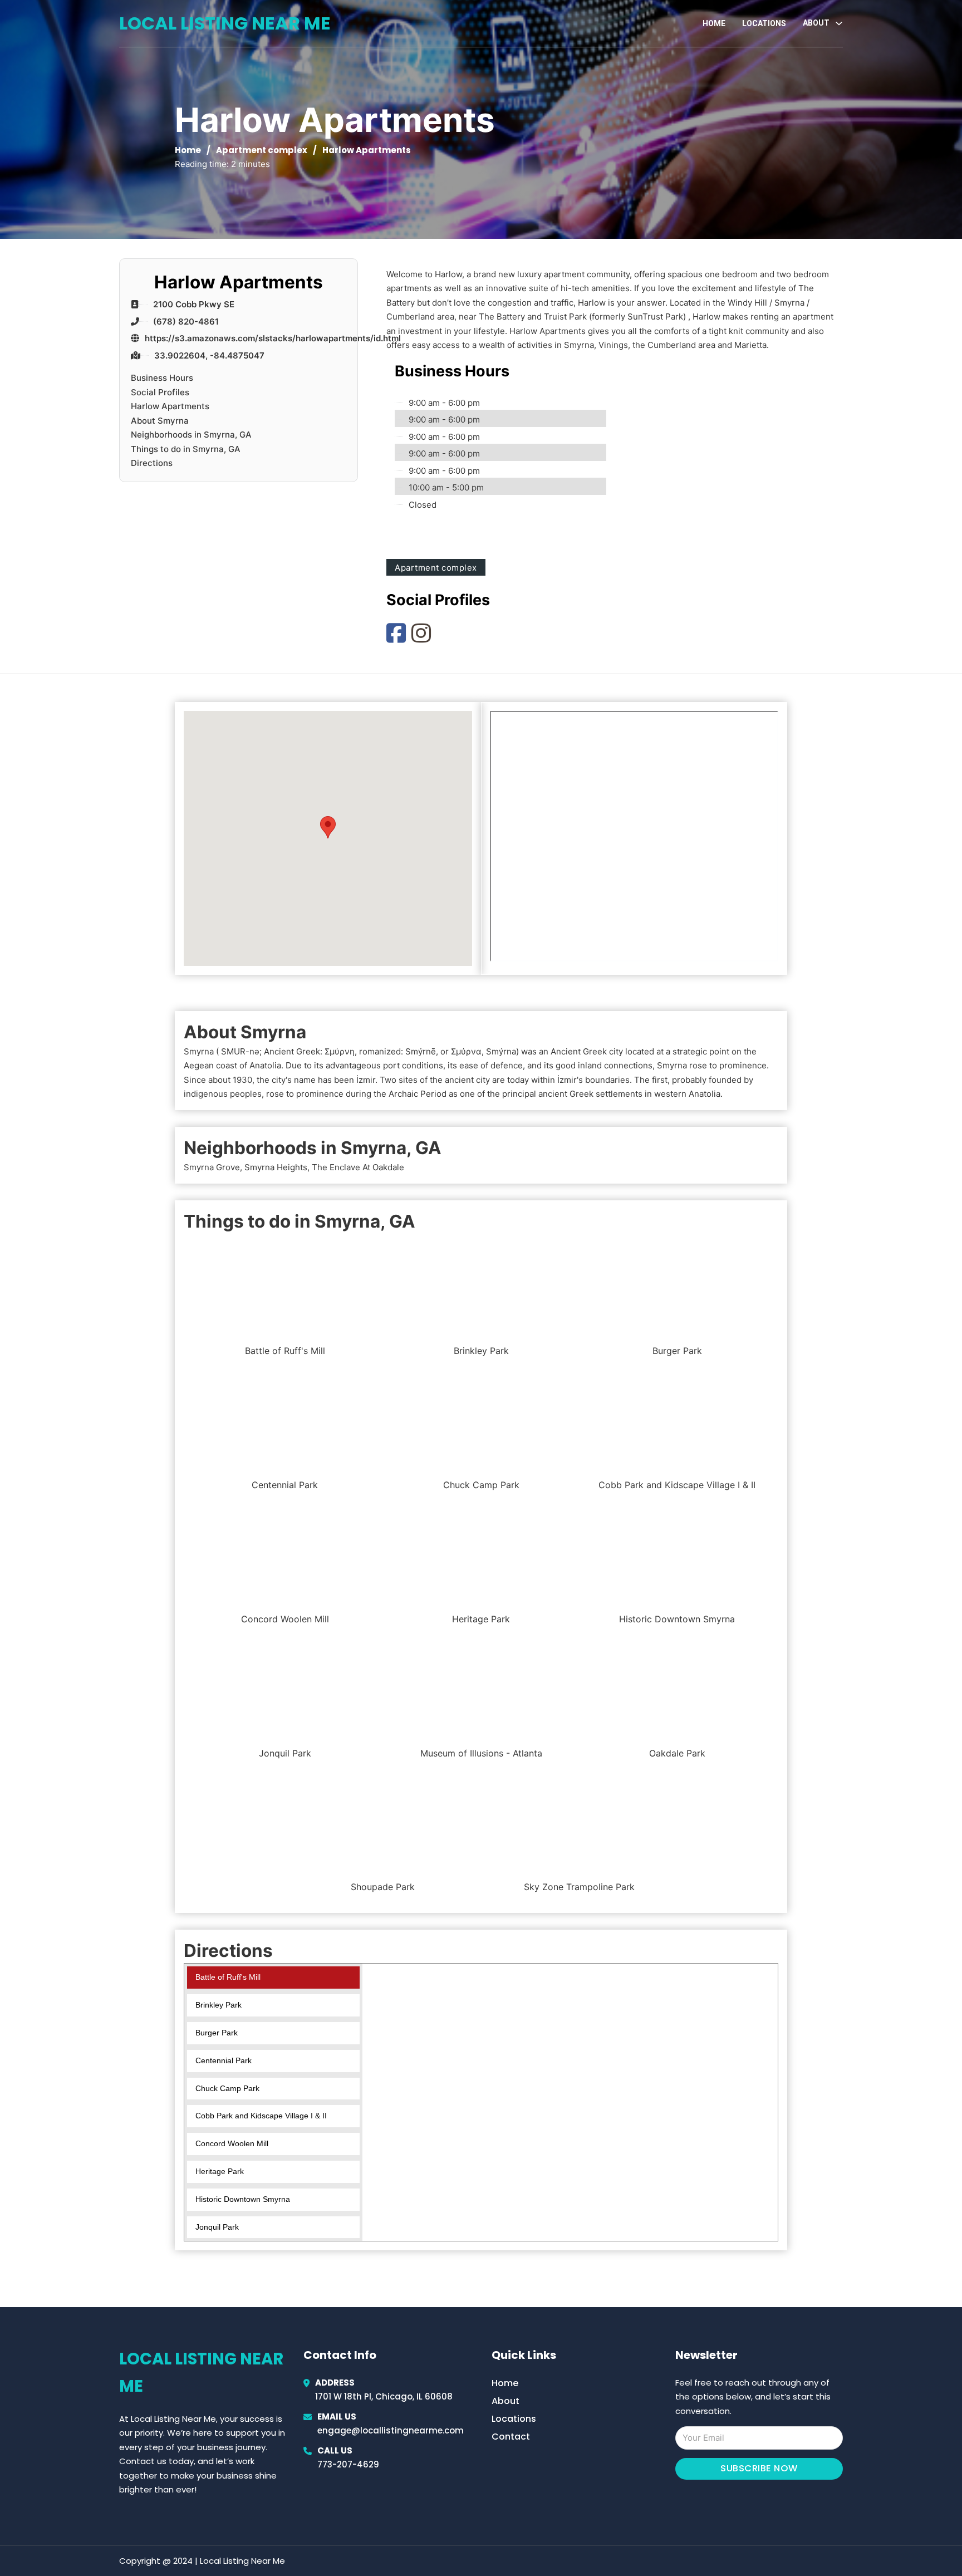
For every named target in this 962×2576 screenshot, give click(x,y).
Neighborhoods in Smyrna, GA (191, 435)
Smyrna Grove (212, 1167)
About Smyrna (160, 420)
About (505, 2401)
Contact (511, 2437)
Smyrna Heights (276, 1167)
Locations (764, 23)
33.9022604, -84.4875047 (209, 355)
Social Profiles (160, 392)
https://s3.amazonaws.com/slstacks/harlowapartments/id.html (273, 338)
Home (714, 23)
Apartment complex (262, 150)
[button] (328, 827)
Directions (152, 463)
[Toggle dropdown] (839, 23)
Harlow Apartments (170, 406)
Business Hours (162, 378)
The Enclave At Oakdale (358, 1167)
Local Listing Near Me (225, 23)
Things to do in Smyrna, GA (186, 448)
